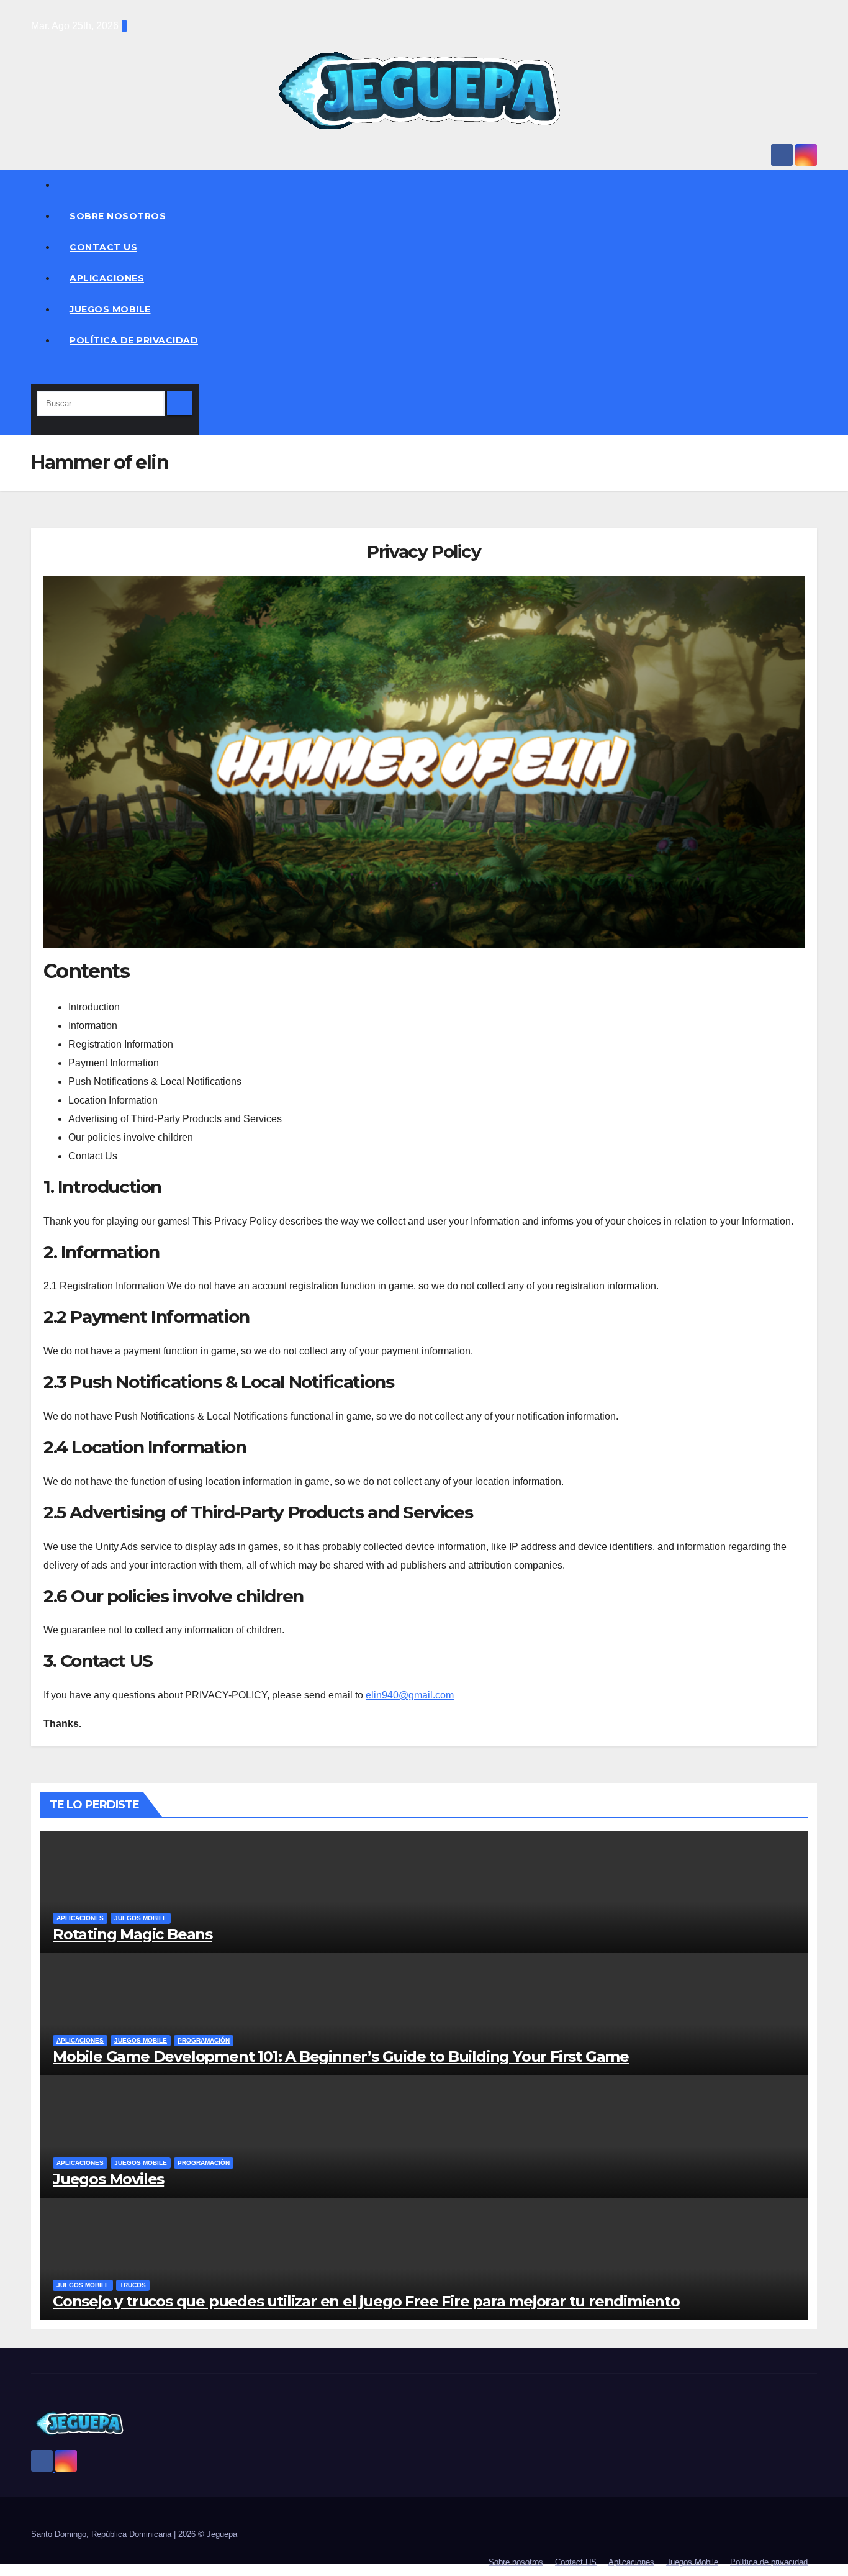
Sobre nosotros (118, 216)
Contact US (103, 247)
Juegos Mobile (110, 309)
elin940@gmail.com (410, 1695)
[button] (35, 375)
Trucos (133, 2285)
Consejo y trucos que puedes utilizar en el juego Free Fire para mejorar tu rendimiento (366, 2301)
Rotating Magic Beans (133, 1934)
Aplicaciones (107, 278)
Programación (204, 2040)
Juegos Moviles (108, 2179)
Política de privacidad (134, 340)
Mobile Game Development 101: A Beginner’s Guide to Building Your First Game (341, 2057)
